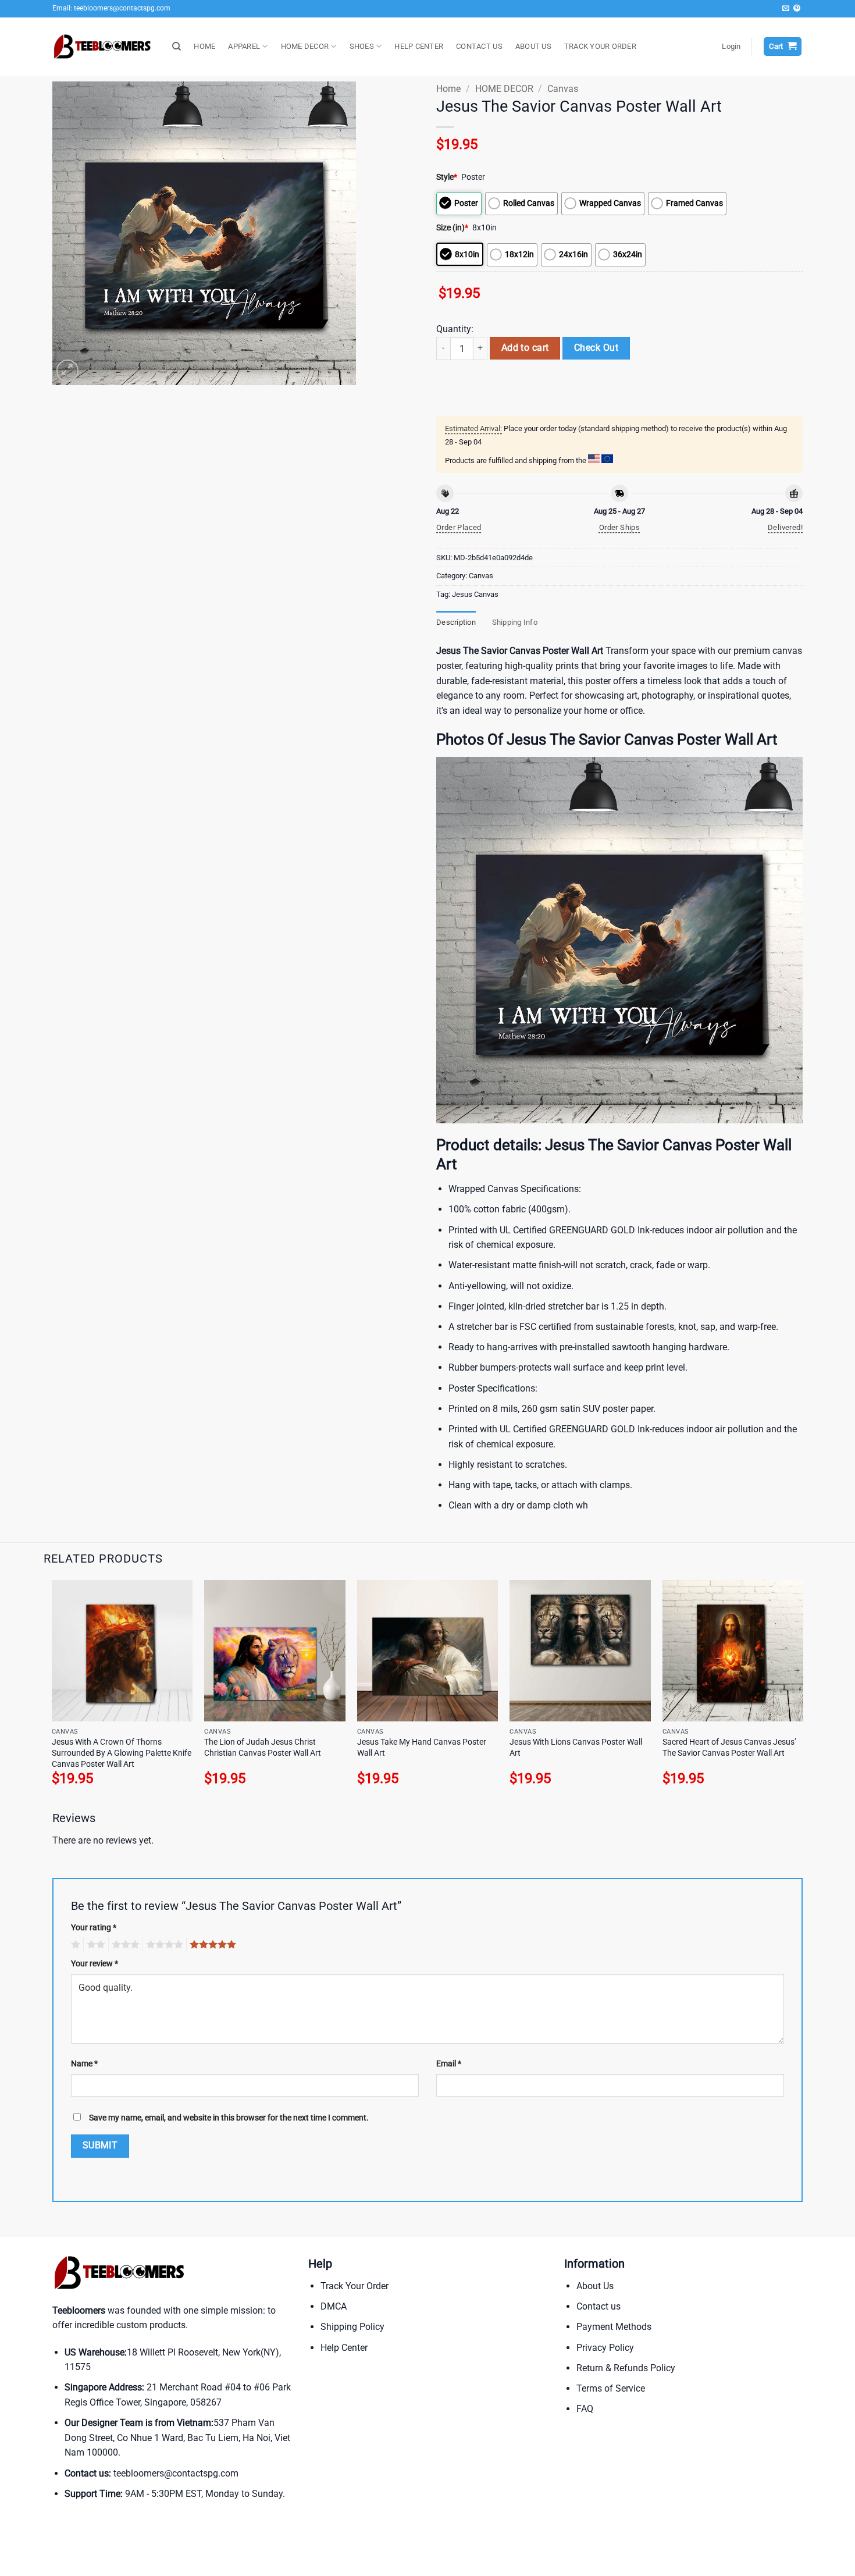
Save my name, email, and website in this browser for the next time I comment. (229, 2118)
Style (447, 177)
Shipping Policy (352, 2327)
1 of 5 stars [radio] (74, 1945)
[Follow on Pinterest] (797, 9)
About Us (595, 2286)
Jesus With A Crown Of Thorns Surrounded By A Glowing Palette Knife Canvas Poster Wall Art (122, 1753)
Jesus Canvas (475, 594)
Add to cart (525, 348)
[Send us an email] (786, 9)
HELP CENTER (419, 46)
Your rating (94, 1928)
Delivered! (785, 527)
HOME (204, 46)
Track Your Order (355, 2286)
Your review (95, 1964)
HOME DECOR (305, 46)
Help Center (344, 2348)
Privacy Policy (605, 2348)
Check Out (596, 348)
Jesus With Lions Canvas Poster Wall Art (576, 1748)
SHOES (362, 46)
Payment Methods (614, 2327)
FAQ (585, 2409)
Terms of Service (611, 2388)
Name (84, 2064)
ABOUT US (533, 46)
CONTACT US (479, 46)
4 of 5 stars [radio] (163, 1945)
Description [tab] (456, 622)
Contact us (598, 2306)
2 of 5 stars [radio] (94, 1945)
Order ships (619, 527)
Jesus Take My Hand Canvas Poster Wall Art (422, 1748)
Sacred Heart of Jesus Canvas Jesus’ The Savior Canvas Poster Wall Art (729, 1748)
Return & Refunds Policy (626, 2368)
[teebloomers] (104, 47)
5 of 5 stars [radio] (211, 1945)
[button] (731, 47)
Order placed (459, 527)
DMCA (334, 2306)
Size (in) (452, 228)
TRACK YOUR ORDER (600, 46)
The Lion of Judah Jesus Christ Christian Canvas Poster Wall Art (263, 1748)
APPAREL (244, 46)
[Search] (177, 47)
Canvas (563, 89)
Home (448, 89)
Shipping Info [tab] (515, 622)
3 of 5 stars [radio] (124, 1945)
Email (449, 2064)
